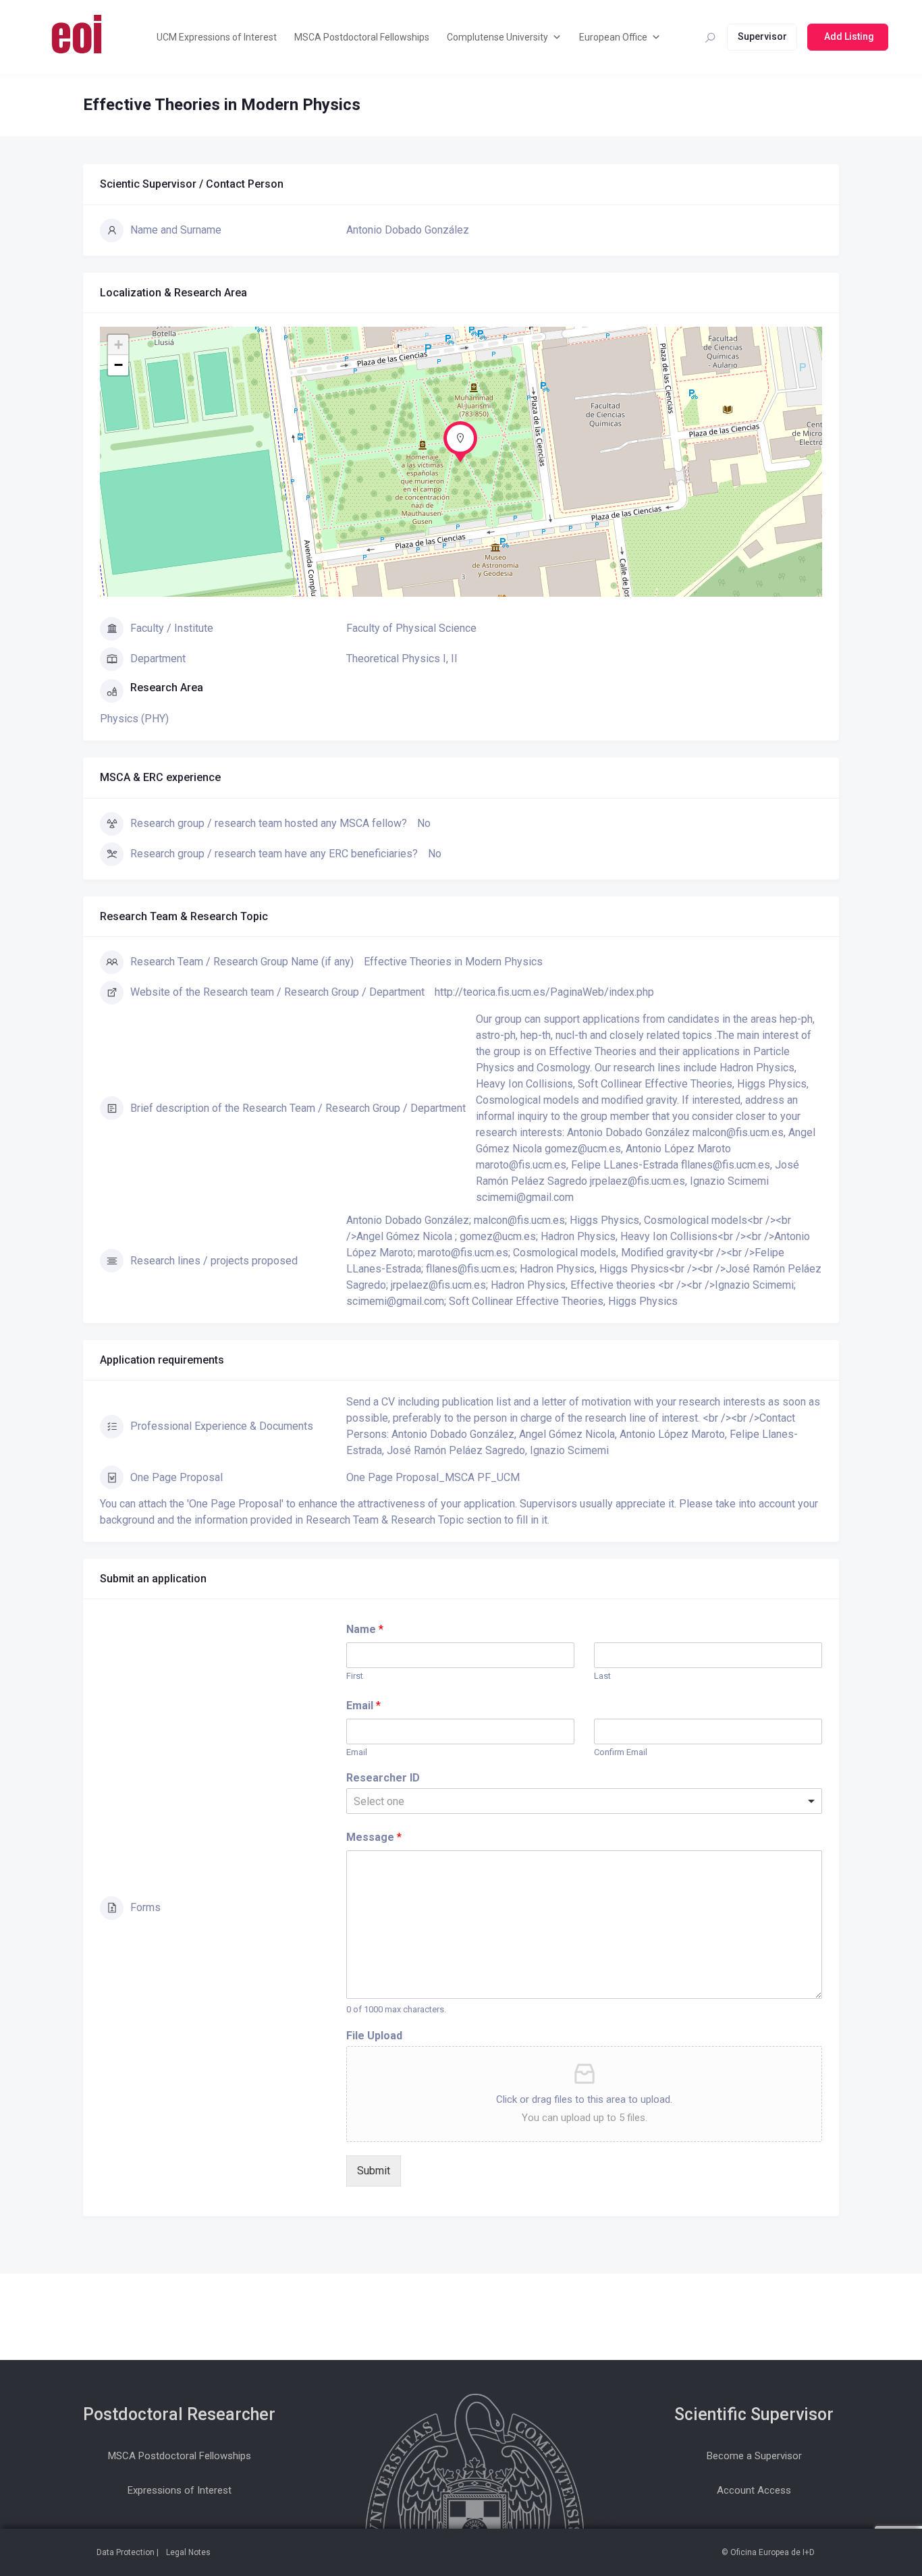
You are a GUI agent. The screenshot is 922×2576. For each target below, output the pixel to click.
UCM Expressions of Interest (217, 37)
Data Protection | (128, 2552)
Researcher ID (383, 1778)
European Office (613, 37)
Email (363, 1706)
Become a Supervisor (754, 2456)
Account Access (754, 2490)
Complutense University (497, 37)
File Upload (374, 2036)
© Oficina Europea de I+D (768, 2552)
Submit (374, 2171)
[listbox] (584, 1801)
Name (365, 1629)
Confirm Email (621, 1752)
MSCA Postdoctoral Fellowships (362, 37)
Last (602, 1676)
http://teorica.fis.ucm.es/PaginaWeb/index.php (544, 992)
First (355, 1676)
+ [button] (118, 345)
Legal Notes (188, 2552)
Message (374, 1837)
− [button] (118, 365)
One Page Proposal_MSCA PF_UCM (433, 1477)
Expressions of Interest (180, 2490)
